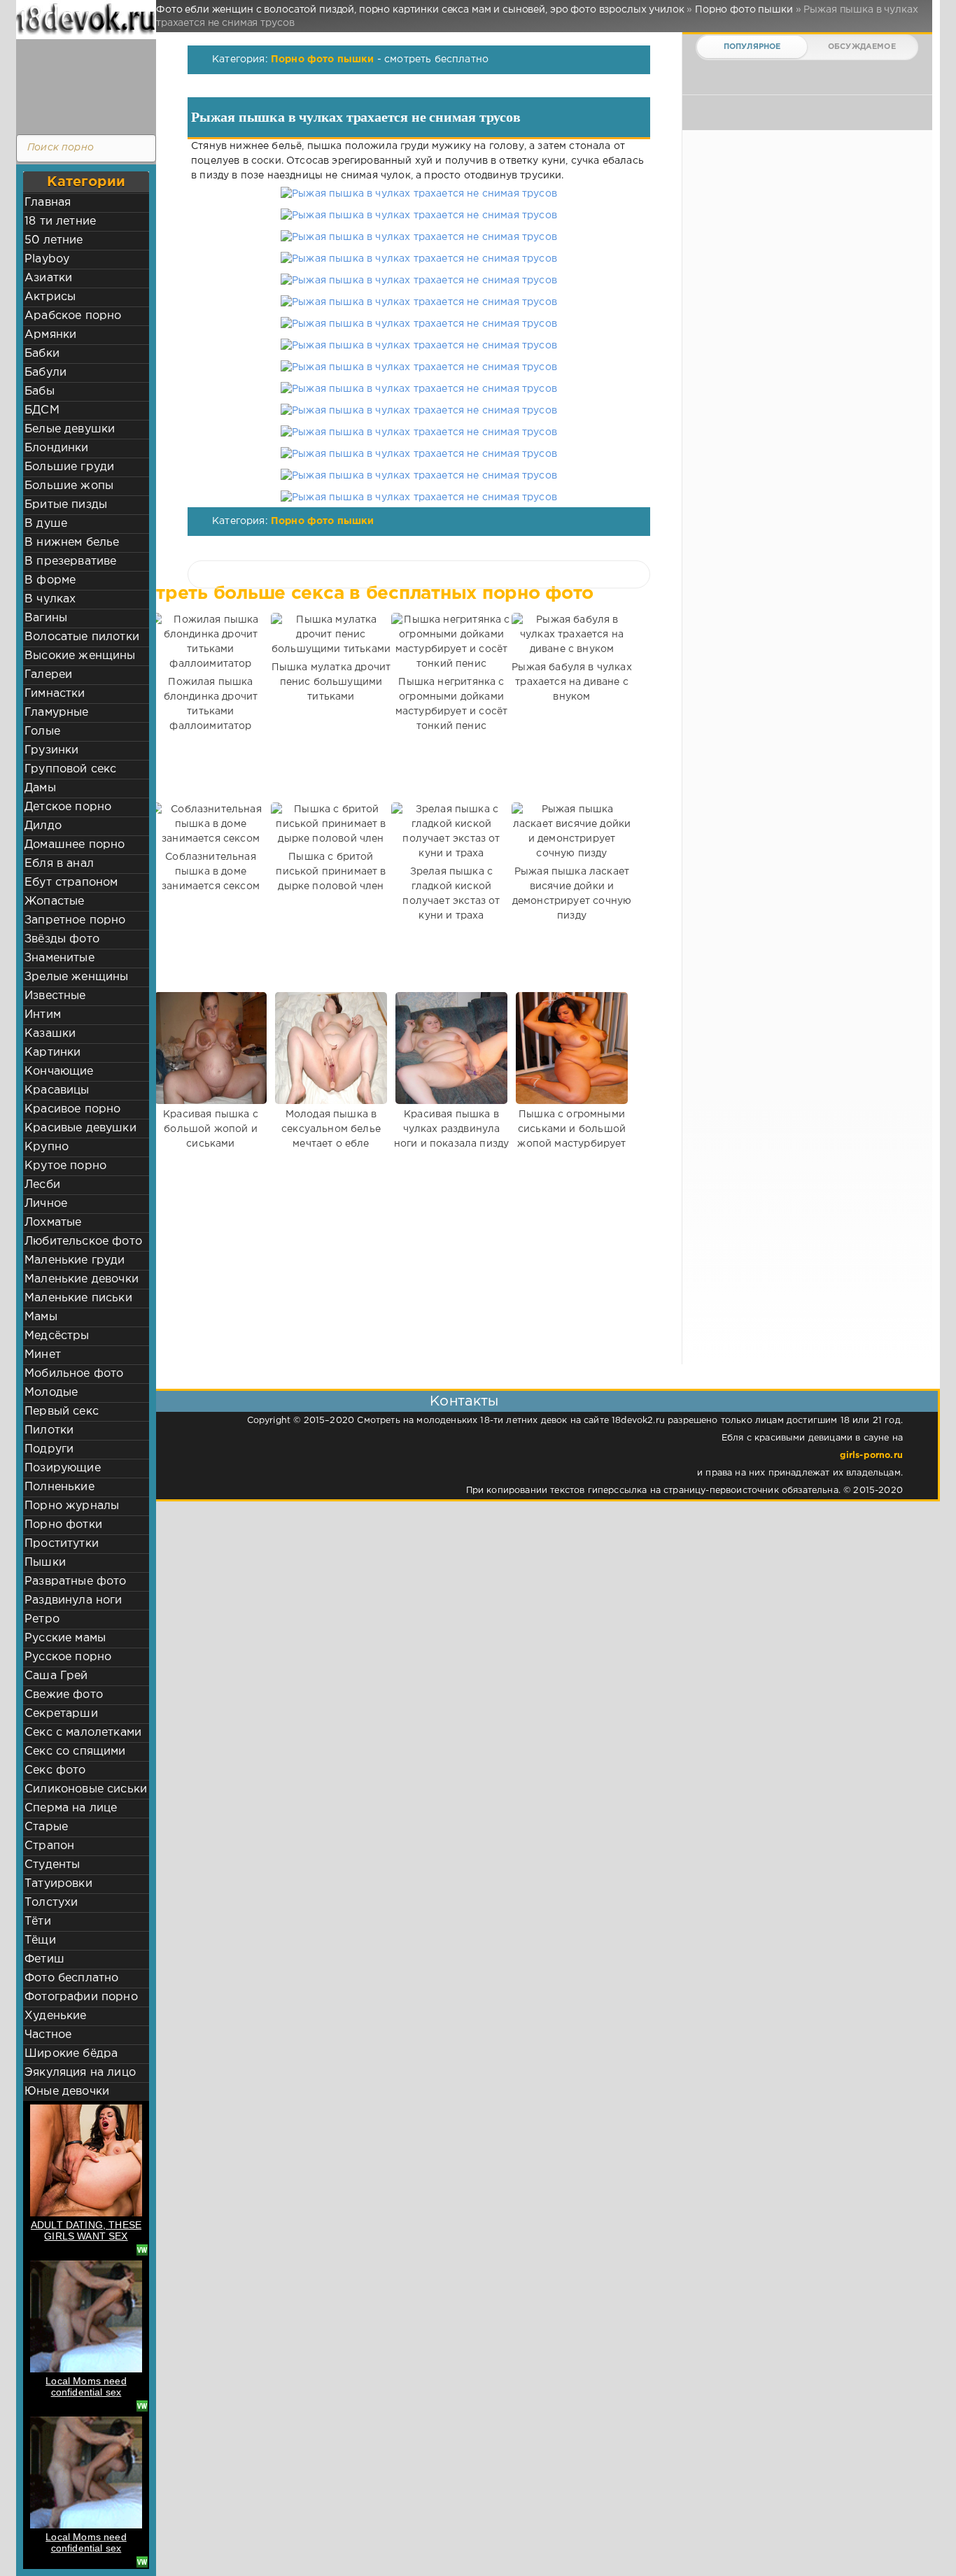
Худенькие (56, 2016)
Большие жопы (69, 486)
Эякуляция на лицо (80, 2073)
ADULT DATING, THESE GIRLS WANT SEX (86, 2230)
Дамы (40, 788)
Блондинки (57, 448)
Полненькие (59, 1487)
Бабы (40, 391)
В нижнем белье (72, 543)
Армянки (50, 335)
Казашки (50, 1034)
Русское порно (68, 1657)
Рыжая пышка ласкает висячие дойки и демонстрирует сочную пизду (572, 894)
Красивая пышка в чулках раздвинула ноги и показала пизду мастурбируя (452, 1137)
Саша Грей (56, 1676)
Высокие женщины (80, 656)
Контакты (464, 1401)
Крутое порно (65, 1166)
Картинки (52, 1053)
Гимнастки (55, 694)
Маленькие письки (78, 1298)
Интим (43, 1015)
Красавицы (57, 1090)
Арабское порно (73, 316)
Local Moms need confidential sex (86, 2386)
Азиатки (48, 278)
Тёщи (40, 1940)
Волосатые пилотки (82, 637)
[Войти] (83, 84)
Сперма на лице (71, 1808)
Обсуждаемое (862, 47)
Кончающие (59, 1071)
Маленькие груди (75, 1260)
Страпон (49, 1846)
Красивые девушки (80, 1128)
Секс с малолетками (83, 1733)
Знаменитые (59, 958)
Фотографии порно (81, 1997)
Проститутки (62, 1544)
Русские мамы (65, 1638)
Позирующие (63, 1468)
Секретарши (61, 1714)
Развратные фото (76, 1581)
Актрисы (50, 297)
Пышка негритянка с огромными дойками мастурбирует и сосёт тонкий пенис (451, 704)
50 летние (54, 240)
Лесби (42, 1185)
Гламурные (57, 713)
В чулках (50, 599)
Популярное (752, 47)
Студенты (52, 1865)
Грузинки (51, 750)
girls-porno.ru (871, 1456)
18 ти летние (60, 221)
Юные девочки (67, 2092)
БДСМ (42, 410)
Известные (55, 996)
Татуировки (58, 1884)
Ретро (42, 1619)
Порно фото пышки (323, 59)
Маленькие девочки (82, 1279)
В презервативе (70, 561)
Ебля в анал (59, 864)
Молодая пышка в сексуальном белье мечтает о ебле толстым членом (331, 1137)
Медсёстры (57, 1336)
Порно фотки (63, 1525)
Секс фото (55, 1770)
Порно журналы (72, 1506)
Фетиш (44, 1959)
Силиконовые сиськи (86, 1789)
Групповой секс (70, 769)
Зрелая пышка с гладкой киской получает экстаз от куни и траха (451, 894)
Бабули (45, 373)
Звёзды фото (62, 939)
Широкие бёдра (71, 2054)
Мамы (41, 1317)
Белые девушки (70, 429)
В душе (46, 524)
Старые (46, 1827)
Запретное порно (75, 920)
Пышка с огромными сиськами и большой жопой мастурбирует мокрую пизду (571, 1137)
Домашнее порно (75, 845)
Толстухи (51, 1903)
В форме (50, 580)
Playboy (47, 259)
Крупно (47, 1147)
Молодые (51, 1393)
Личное (46, 1204)
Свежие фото (64, 1695)
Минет (43, 1355)
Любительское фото (83, 1241)
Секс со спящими (75, 1751)
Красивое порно (72, 1109)
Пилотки (49, 1430)
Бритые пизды (66, 505)
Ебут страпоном (71, 883)
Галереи (48, 675)
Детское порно (68, 807)
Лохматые (53, 1223)
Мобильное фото (74, 1374)
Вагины (46, 618)
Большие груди (69, 467)
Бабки (42, 354)
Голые (42, 731)
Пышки (45, 1563)
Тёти (38, 1922)
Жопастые (54, 901)
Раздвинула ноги (73, 1600)
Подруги (49, 1449)
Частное (48, 2035)
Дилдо (43, 826)
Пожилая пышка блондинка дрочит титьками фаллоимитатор (211, 704)
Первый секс (62, 1411)
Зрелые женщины (76, 977)
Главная (48, 203)
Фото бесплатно (71, 1978)
